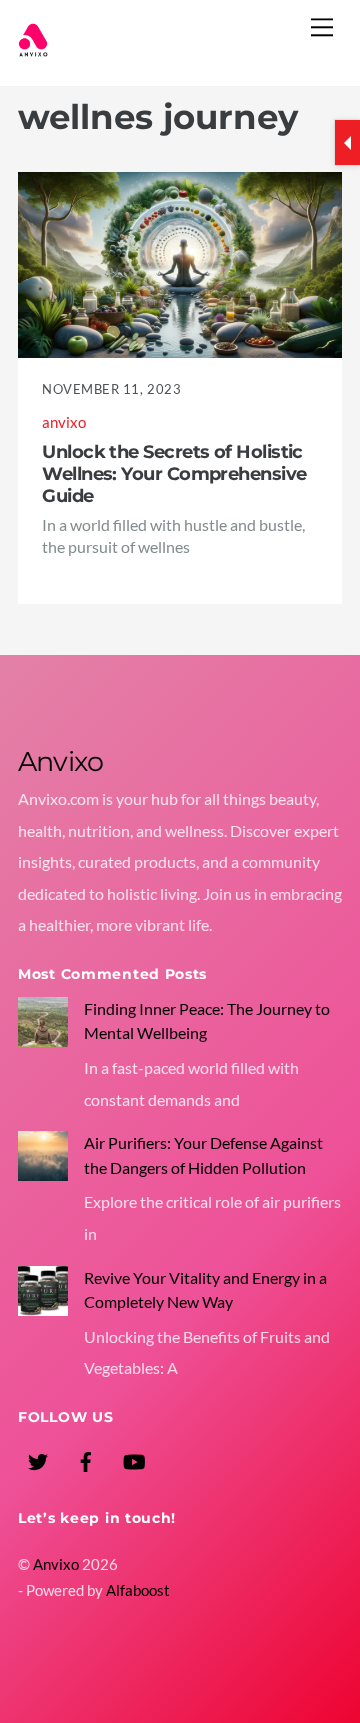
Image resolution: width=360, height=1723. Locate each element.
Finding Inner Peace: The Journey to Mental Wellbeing (207, 1020)
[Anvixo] (33, 47)
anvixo (64, 422)
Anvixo (56, 1564)
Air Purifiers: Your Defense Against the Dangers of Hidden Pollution (203, 1154)
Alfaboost (138, 1590)
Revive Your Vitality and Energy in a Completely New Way (205, 1289)
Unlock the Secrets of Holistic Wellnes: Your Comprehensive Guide (174, 473)
